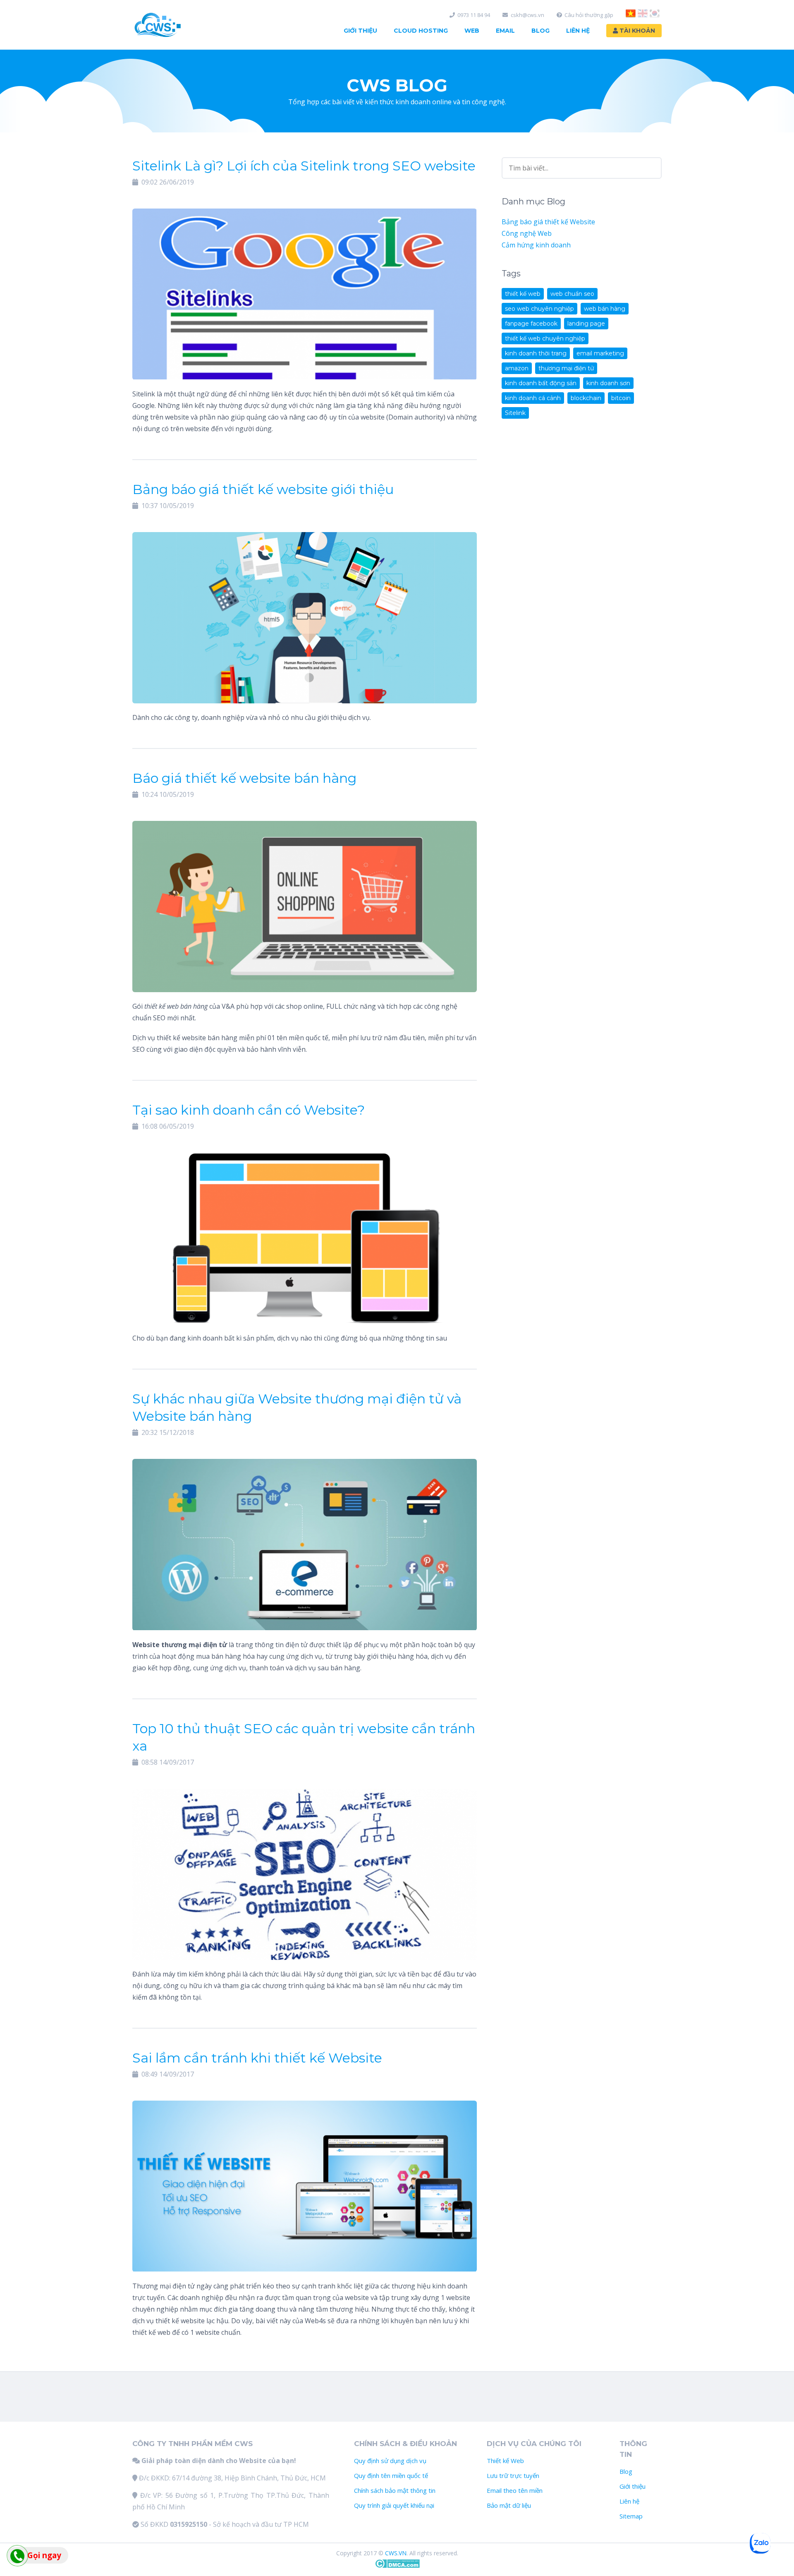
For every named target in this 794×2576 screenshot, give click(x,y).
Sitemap (631, 2516)
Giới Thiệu (360, 31)
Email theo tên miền (515, 2490)
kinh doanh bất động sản (541, 383)
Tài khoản (636, 31)
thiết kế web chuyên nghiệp (545, 338)
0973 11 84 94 (474, 15)
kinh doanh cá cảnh (533, 398)
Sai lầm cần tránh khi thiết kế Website (257, 2058)
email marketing (600, 353)
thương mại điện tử (566, 368)
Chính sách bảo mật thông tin (395, 2490)
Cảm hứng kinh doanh (536, 245)
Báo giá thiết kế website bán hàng (244, 778)
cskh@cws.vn (527, 15)
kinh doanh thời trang (536, 353)
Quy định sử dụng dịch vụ (390, 2461)
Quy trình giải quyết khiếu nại (394, 2505)
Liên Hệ (578, 31)
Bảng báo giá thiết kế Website (548, 222)
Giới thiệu (633, 2486)
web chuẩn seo (572, 294)
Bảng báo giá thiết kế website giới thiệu (263, 489)
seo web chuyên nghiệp (539, 309)
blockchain (586, 398)
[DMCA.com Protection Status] (397, 2566)
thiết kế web (523, 294)
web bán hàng (605, 309)
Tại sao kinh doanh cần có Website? (249, 1110)
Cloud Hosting (421, 31)
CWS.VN (396, 2553)
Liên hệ (629, 2501)
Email (505, 31)
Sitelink (515, 413)
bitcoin (621, 398)
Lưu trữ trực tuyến (513, 2475)
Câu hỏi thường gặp (589, 15)
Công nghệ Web (527, 233)
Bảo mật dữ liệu (509, 2505)
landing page (586, 324)
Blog (540, 31)
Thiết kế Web (505, 2461)
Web (472, 31)
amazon (517, 368)
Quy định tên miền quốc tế (391, 2475)
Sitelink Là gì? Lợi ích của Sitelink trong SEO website (304, 166)
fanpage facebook (531, 324)
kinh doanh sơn (608, 383)
